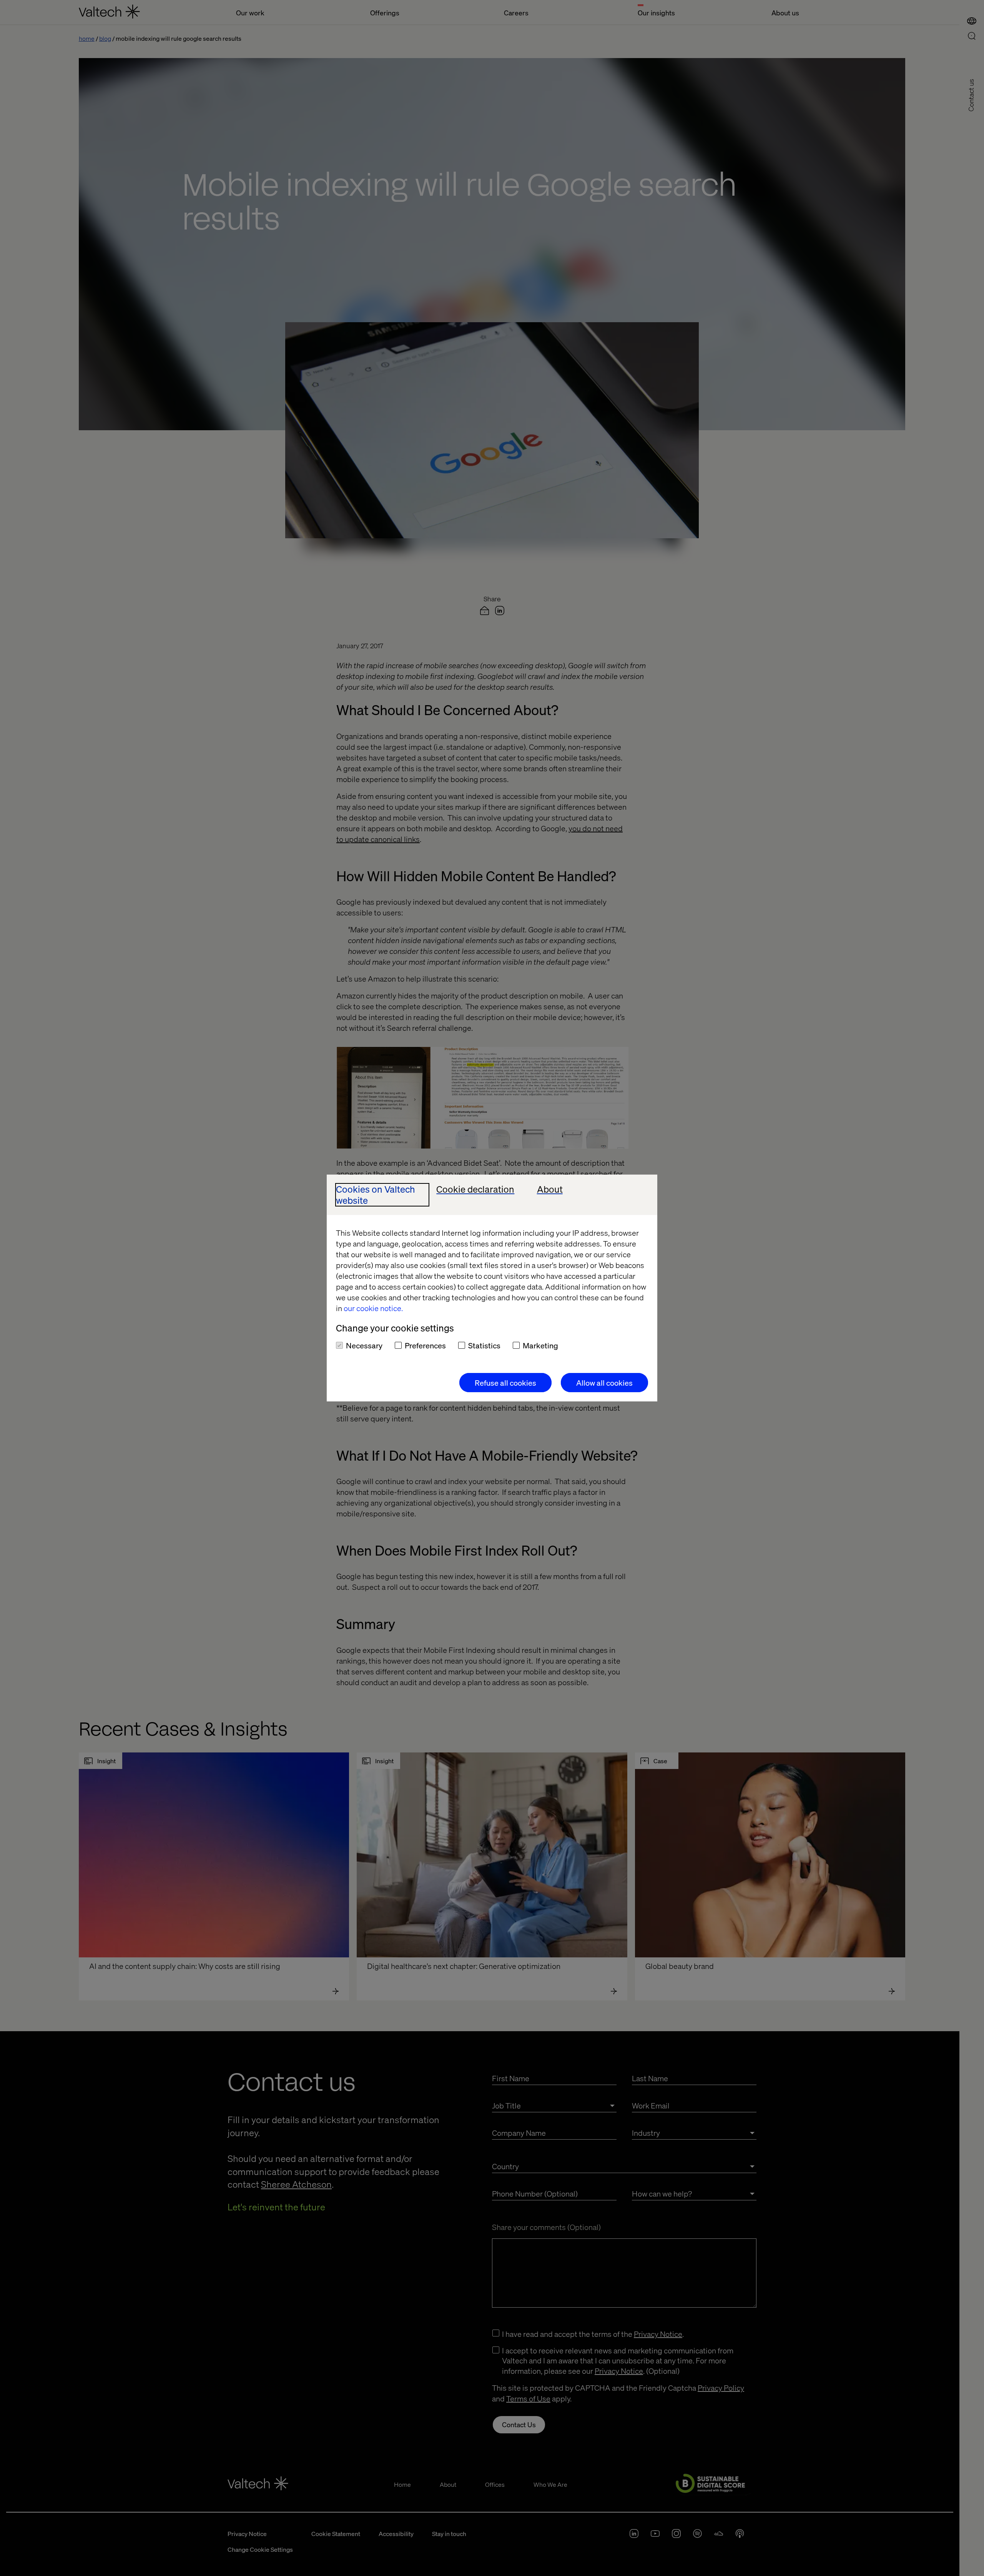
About (550, 1189)
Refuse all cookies (505, 1383)
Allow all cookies (604, 1383)
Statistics (484, 1345)
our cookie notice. (373, 1308)
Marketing (540, 1345)
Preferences (425, 1345)
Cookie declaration (475, 1189)
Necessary (364, 1345)
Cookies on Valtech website (376, 1195)
